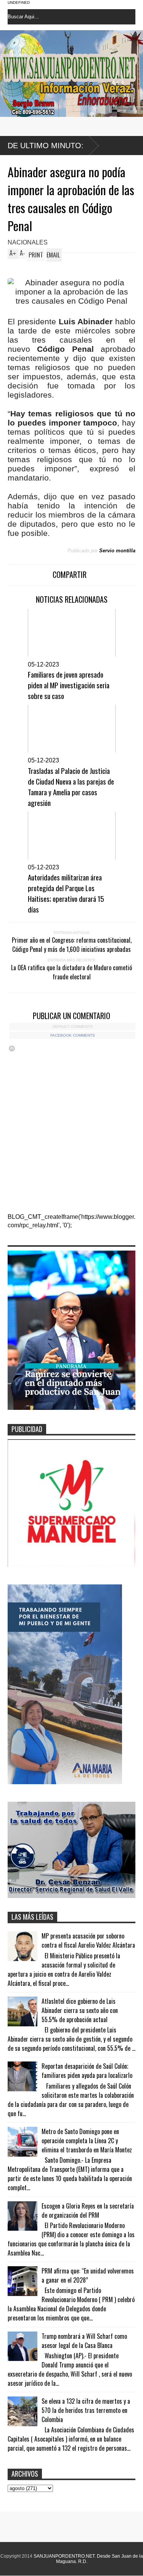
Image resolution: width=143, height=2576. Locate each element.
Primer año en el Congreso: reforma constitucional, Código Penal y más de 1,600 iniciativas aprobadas (72, 945)
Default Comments (73, 1027)
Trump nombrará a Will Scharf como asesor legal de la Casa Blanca (84, 2341)
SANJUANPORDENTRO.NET (64, 2556)
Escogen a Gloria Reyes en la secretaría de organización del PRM (88, 2210)
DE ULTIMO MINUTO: (46, 146)
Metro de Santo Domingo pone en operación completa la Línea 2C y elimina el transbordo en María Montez (87, 2141)
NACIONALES (28, 242)
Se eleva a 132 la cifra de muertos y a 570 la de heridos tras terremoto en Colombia (86, 2410)
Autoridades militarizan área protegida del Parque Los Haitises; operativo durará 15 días (66, 893)
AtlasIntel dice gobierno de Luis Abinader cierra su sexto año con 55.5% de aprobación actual (80, 2010)
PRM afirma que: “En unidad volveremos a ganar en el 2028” (88, 2275)
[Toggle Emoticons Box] (12, 1048)
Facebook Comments (73, 1035)
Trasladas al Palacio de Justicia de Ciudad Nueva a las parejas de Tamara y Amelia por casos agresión (71, 786)
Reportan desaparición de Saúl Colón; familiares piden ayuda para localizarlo (87, 2071)
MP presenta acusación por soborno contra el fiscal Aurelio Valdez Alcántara (88, 1940)
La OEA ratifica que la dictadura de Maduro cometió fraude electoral (71, 972)
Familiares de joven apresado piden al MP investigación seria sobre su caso (69, 685)
